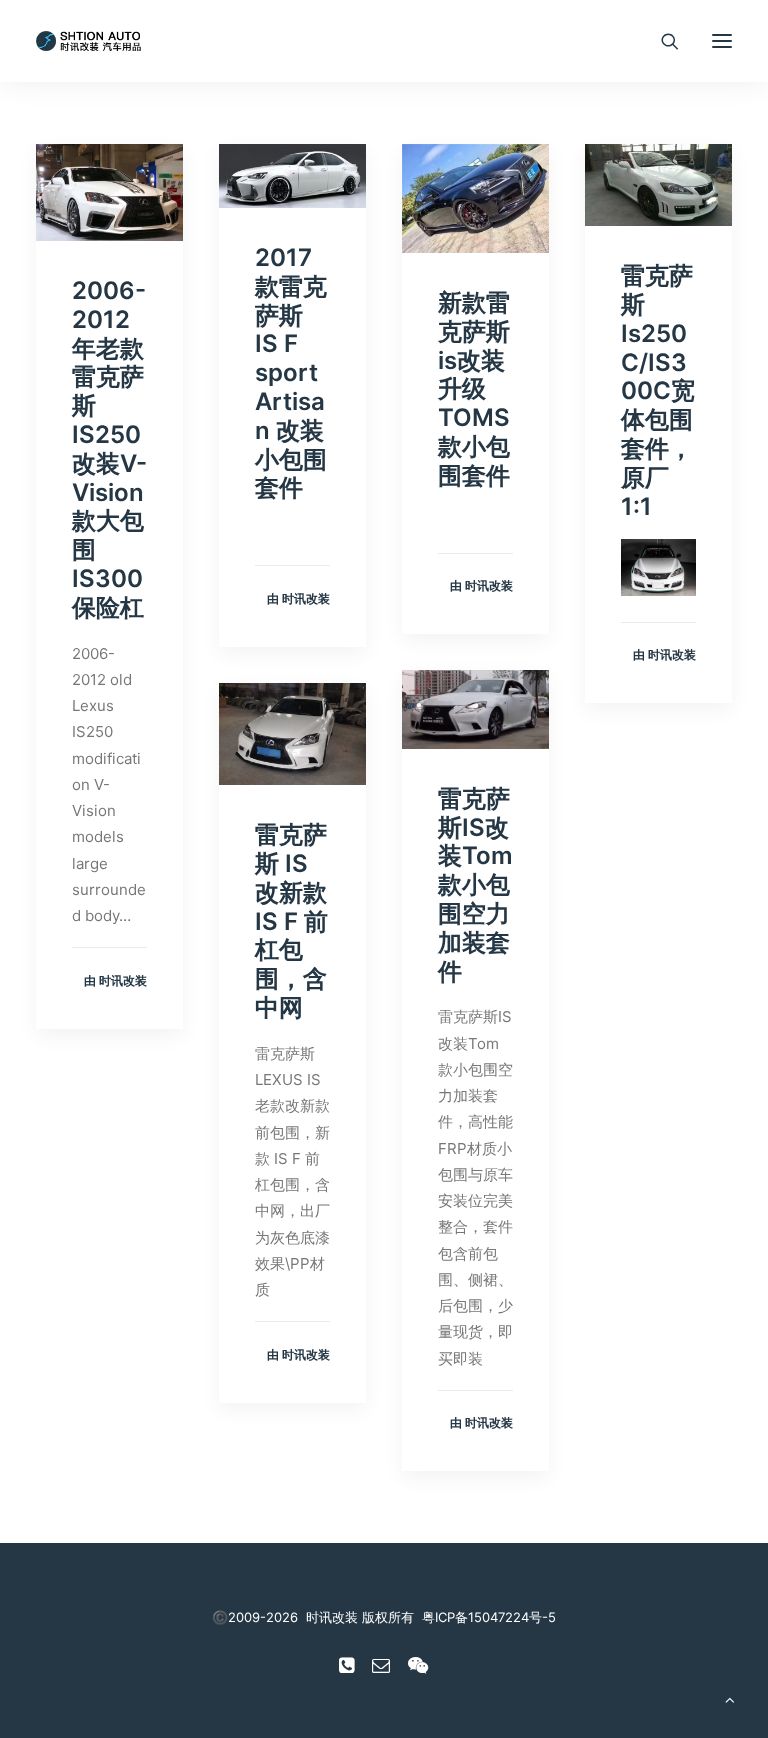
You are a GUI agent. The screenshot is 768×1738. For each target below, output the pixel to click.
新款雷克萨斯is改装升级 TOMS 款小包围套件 (474, 389)
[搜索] (661, 41)
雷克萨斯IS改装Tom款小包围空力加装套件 (475, 885)
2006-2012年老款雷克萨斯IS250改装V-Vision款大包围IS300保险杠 (109, 449)
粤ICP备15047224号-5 (489, 1617)
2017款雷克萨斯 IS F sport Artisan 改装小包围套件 (291, 372)
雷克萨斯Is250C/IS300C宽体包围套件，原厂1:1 (658, 390)
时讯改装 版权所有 (360, 1617)
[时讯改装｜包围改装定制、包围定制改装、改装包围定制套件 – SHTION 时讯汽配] (92, 41)
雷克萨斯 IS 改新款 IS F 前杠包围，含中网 (291, 921)
